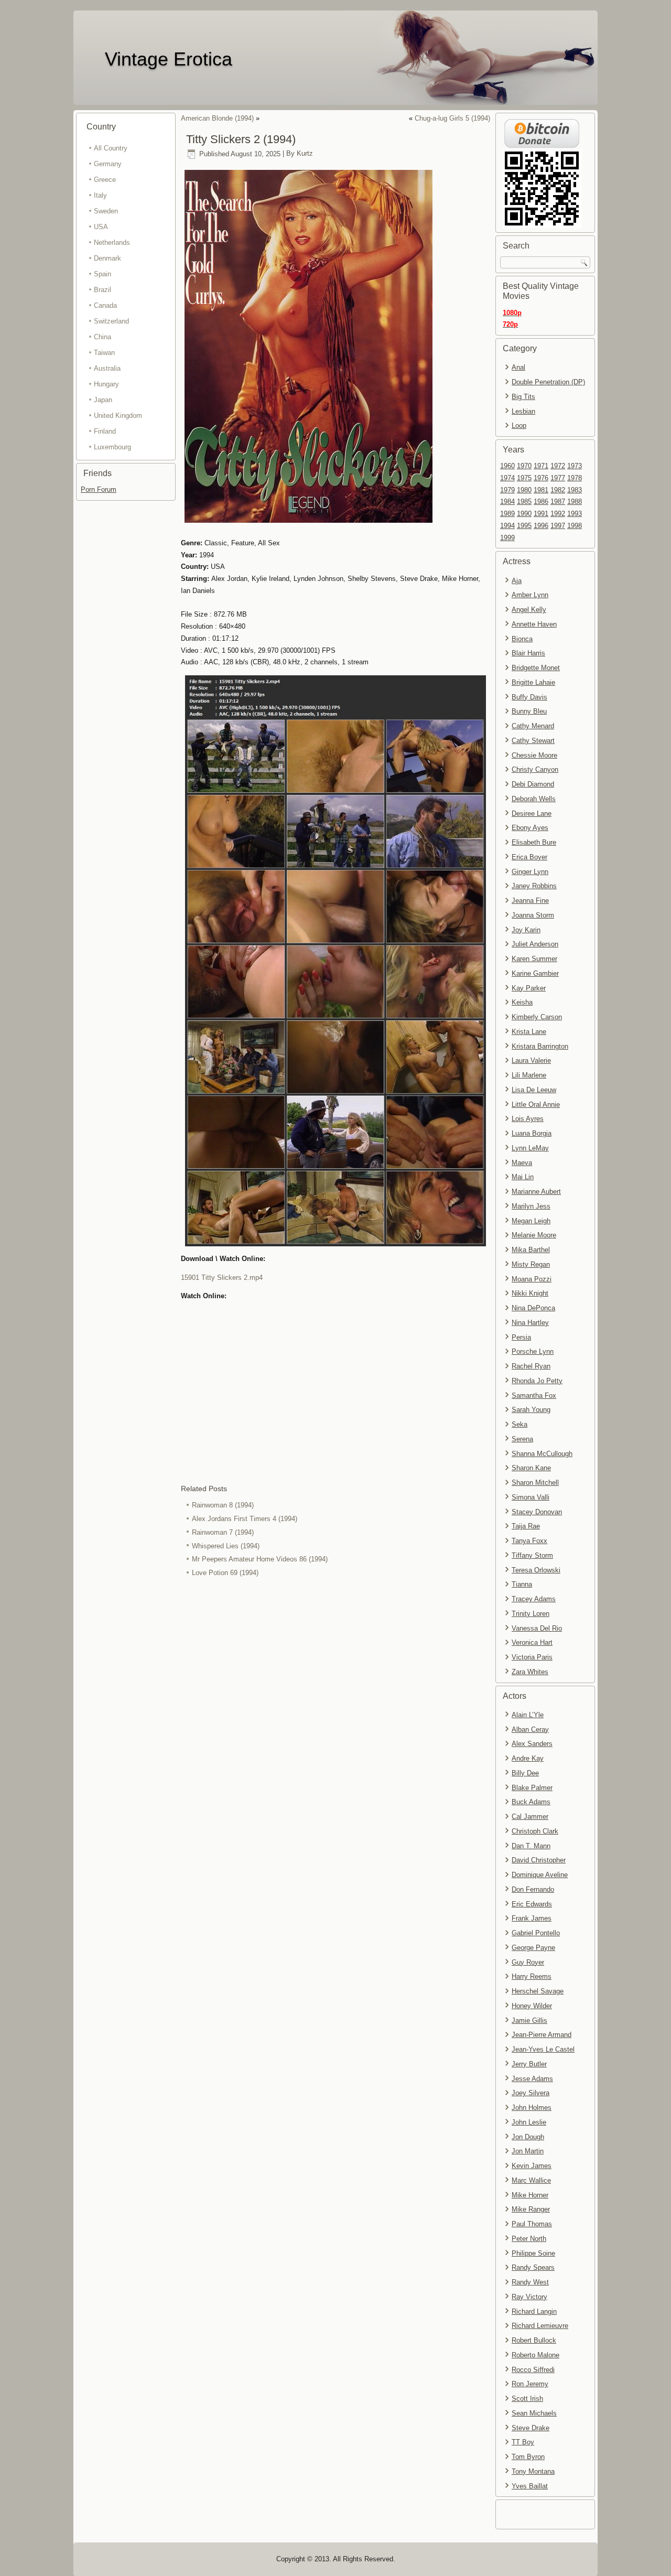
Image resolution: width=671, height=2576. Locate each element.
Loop (519, 425)
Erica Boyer (529, 857)
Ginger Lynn (530, 872)
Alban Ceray (530, 1729)
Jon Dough (528, 2137)
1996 (541, 526)
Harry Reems (532, 1976)
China (102, 337)
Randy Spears (533, 2267)
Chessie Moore (534, 755)
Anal (518, 367)
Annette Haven (534, 624)
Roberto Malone (535, 2355)
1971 (541, 466)
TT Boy (523, 2442)
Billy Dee (525, 1773)
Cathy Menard (533, 726)
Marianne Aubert (536, 1192)
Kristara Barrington (540, 1046)
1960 (507, 466)
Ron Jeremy (530, 2384)
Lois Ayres (528, 1119)
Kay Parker (529, 988)
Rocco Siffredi (533, 2370)
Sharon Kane (531, 1468)
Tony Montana (533, 2471)
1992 (558, 514)
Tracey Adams (534, 1599)
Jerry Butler (529, 2064)
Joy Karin (526, 930)
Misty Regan (531, 1264)
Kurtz (305, 154)
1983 (575, 490)
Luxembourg (112, 447)
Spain (102, 274)
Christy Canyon (535, 769)
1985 (524, 502)
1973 (575, 466)
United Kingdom (118, 416)
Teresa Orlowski (536, 1570)
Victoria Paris (532, 1657)
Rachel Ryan (531, 1366)
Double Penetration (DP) (548, 382)
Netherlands (112, 242)
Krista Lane (529, 1032)
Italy (100, 195)
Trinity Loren (531, 1614)
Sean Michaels (534, 2413)
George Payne (533, 1948)
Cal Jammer (530, 1817)
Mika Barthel (531, 1250)
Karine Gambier (535, 973)
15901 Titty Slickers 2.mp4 (222, 1278)
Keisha (522, 1002)
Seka (520, 1424)
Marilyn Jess (531, 1206)
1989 (507, 514)
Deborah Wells (534, 799)
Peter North (529, 2239)
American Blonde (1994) (217, 118)
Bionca (522, 639)
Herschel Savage (538, 1991)
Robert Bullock (534, 2340)
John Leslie (529, 2122)
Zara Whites (530, 1672)
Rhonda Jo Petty (537, 1381)
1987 (558, 502)
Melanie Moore (534, 1235)
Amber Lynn (530, 595)
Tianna (522, 1584)
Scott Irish (527, 2399)
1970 (524, 466)
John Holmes (532, 2108)
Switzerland (111, 321)
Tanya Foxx (529, 1541)
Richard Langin (534, 2311)
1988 (575, 502)
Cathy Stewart (533, 741)
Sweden (106, 211)
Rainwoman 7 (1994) (223, 1532)
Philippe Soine (533, 2253)
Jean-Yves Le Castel (543, 2049)
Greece (105, 180)
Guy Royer (528, 1962)
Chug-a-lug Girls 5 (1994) (452, 118)
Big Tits (523, 397)
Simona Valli (531, 1497)
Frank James (532, 1918)
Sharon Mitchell (535, 1483)
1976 (541, 478)
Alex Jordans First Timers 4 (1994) (245, 1519)
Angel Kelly (529, 610)
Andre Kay (528, 1758)
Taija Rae (526, 1526)
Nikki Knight (530, 1293)
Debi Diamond (533, 784)
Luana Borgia (532, 1133)
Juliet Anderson (535, 944)
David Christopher (539, 1860)
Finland (105, 431)
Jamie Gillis (529, 2020)
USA (101, 227)
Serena (522, 1439)
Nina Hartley (530, 1323)
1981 (541, 490)
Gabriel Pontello (536, 1933)
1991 (541, 514)
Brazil (102, 290)
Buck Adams (531, 1802)
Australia (107, 368)
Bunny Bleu (529, 711)
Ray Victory (529, 2297)
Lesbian (523, 411)
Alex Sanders (532, 1744)
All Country (111, 148)
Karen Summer (534, 959)
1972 (558, 466)
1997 (558, 526)
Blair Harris (528, 653)
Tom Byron (528, 2457)
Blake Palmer (532, 1788)
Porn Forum (99, 489)
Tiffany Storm (532, 1555)
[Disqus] (335, 1720)
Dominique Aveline (540, 1875)
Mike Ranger (531, 2209)
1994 (507, 526)
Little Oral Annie (536, 1104)
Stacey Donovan (537, 1512)
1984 (507, 502)
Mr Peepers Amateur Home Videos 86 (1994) (260, 1559)
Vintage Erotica (169, 59)
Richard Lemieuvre (540, 2326)
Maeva (522, 1163)
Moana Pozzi (532, 1279)
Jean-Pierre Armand (542, 2035)
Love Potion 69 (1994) (225, 1573)
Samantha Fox (534, 1395)
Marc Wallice (531, 2180)
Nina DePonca (533, 1308)
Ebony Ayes (530, 828)
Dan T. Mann (531, 1846)
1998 (575, 526)
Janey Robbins (534, 886)
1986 (541, 502)
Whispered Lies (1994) (226, 1546)
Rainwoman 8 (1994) (223, 1505)
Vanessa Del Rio (537, 1628)
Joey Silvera (531, 2093)
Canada (105, 305)
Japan (103, 400)
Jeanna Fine (530, 901)
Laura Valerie (531, 1060)
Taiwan (104, 353)
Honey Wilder (532, 2006)
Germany (108, 164)
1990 (524, 514)
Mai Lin (523, 1177)
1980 (524, 490)
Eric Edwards (532, 1904)
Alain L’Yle (528, 1715)
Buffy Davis (529, 697)
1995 (524, 526)
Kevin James (532, 2166)
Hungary (106, 384)
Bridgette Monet (536, 668)
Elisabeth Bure (534, 842)
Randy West (530, 2282)
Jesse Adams (532, 2079)
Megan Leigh (531, 1221)
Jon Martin (528, 2151)
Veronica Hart (532, 1642)
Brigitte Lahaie (533, 682)
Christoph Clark (535, 1831)
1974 (507, 478)
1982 (558, 490)
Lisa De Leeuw (534, 1090)
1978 (575, 478)
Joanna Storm (533, 915)
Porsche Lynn (533, 1351)
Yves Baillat (530, 2486)
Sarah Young (531, 1410)
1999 (507, 538)
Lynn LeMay (530, 1148)
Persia (521, 1337)
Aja (517, 581)
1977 (558, 478)
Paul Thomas (532, 2224)
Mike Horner (530, 2195)
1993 (575, 514)
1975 (524, 478)
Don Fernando (533, 1889)
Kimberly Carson (537, 1017)
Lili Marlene (529, 1075)
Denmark (107, 258)
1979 (507, 490)
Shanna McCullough (542, 1454)
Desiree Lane (532, 813)
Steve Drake (531, 2428)
